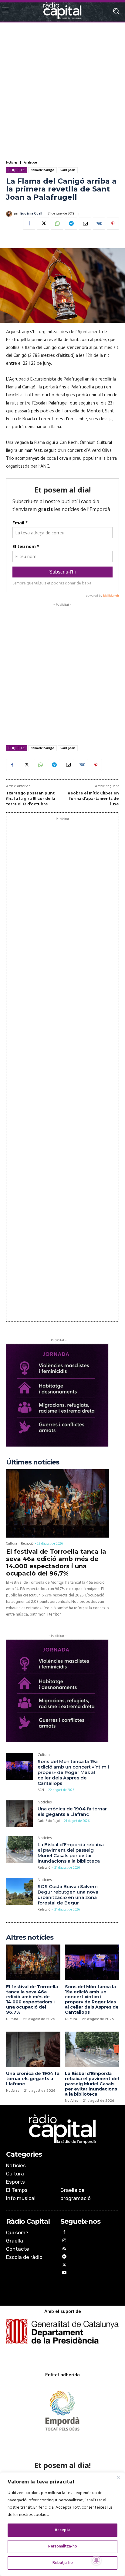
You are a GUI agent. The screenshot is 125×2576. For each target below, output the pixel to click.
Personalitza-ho (63, 2546)
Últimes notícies (33, 1462)
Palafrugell (31, 163)
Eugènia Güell (31, 214)
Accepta (62, 2530)
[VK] (99, 224)
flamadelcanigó (42, 170)
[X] (43, 224)
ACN (41, 1790)
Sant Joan (68, 170)
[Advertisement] (62, 91)
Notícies (12, 163)
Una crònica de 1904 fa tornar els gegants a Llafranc (72, 1811)
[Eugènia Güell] (10, 214)
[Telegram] (71, 224)
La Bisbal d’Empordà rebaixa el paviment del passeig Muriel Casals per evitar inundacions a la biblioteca (71, 1853)
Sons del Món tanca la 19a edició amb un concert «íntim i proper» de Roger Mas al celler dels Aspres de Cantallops (73, 1772)
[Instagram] (64, 2241)
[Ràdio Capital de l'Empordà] (62, 11)
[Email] (85, 224)
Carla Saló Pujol (49, 1821)
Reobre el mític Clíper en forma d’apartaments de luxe (93, 798)
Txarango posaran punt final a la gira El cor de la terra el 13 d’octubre (31, 798)
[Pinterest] (113, 224)
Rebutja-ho (63, 2563)
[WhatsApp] (57, 224)
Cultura (12, 1544)
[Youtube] (64, 2274)
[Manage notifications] (96, 2560)
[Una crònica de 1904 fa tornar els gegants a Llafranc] (19, 1814)
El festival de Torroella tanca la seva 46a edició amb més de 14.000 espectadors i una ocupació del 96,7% (56, 1562)
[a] (62, 2129)
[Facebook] (29, 224)
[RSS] (64, 2250)
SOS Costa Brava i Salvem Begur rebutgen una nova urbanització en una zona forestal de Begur (68, 1895)
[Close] (119, 2477)
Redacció (27, 1544)
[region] (62, 2524)
